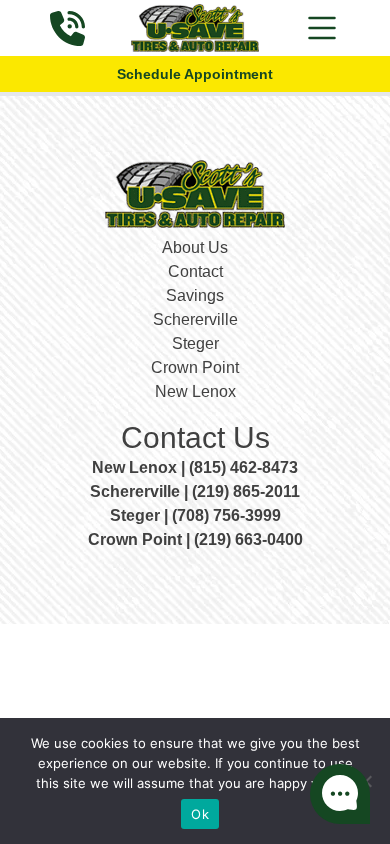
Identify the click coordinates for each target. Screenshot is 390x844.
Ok (200, 814)
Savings (195, 295)
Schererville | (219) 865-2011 (195, 491)
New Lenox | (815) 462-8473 (195, 467)
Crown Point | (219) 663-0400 (195, 539)
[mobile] (322, 28)
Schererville (195, 319)
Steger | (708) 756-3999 (195, 515)
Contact (195, 271)
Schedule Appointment (195, 74)
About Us (195, 247)
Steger (195, 343)
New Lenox (195, 391)
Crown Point (195, 367)
